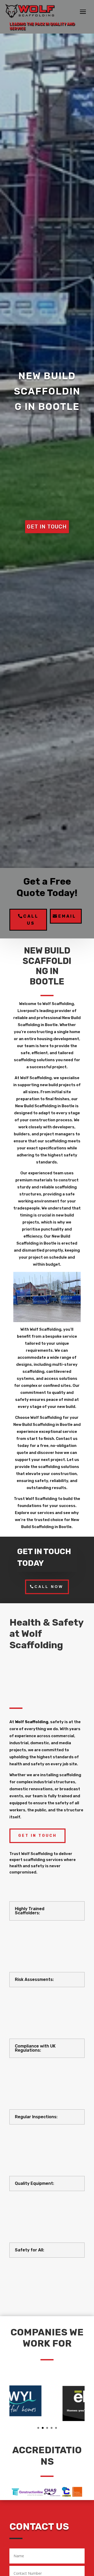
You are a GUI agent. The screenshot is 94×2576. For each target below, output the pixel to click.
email (67, 916)
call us (31, 920)
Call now (49, 1587)
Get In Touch (37, 1836)
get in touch (47, 527)
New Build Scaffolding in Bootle (47, 391)
